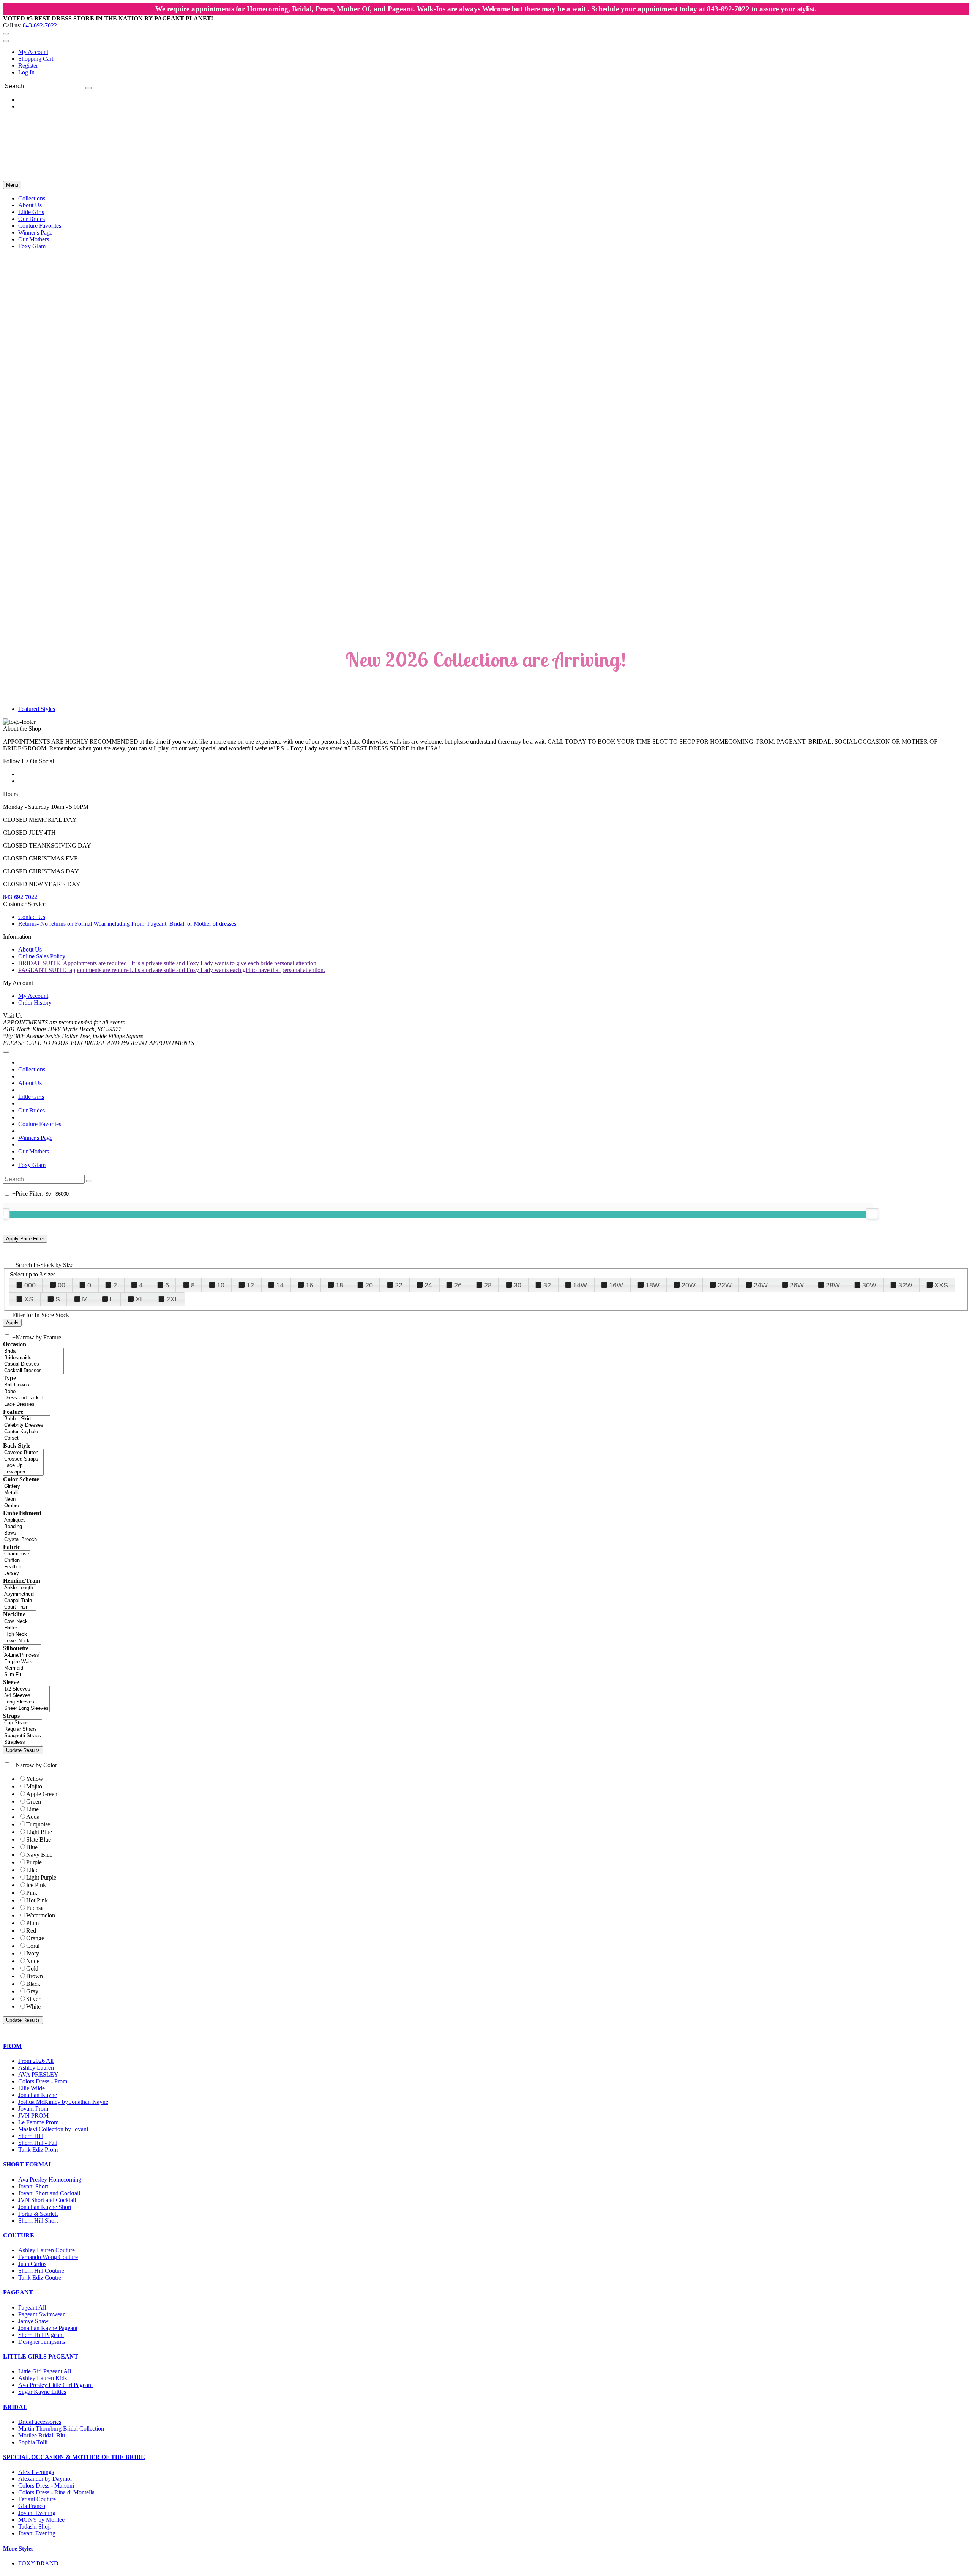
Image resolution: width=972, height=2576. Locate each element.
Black (33, 1984)
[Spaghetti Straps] (23, 1736)
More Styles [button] (18, 2548)
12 (250, 1285)
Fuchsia (36, 1908)
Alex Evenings (36, 2472)
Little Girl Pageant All (45, 2371)
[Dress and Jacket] (24, 1398)
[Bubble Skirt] (27, 1419)
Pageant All (32, 2307)
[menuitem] (494, 52)
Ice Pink (36, 1885)
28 (488, 1285)
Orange (35, 1938)
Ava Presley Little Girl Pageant (55, 2385)
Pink (32, 1893)
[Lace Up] (23, 1466)
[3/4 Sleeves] (26, 1696)
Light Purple (41, 1877)
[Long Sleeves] (26, 1702)
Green (34, 1802)
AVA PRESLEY (38, 2074)
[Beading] (21, 1527)
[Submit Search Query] (89, 1181)
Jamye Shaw (33, 2321)
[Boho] (24, 1392)
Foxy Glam (32, 1165)
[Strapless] (23, 1742)
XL (140, 1299)
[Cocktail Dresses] (33, 1371)
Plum (32, 1923)
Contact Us (32, 917)
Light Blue (39, 1832)
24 (428, 1285)
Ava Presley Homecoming (50, 2180)
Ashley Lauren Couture (47, 2250)
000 (30, 1285)
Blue (32, 1847)
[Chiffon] (17, 1561)
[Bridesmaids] (33, 1358)
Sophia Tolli (33, 2442)
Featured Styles (37, 709)
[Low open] (23, 1472)
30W (869, 1285)
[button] (32, 198)
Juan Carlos (32, 2264)
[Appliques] (21, 1520)
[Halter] (22, 1628)
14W (580, 1285)
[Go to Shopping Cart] (6, 34)
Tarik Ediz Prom (38, 2150)
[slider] (873, 1214)
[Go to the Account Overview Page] (6, 41)
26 (458, 1285)
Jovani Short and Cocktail (49, 2193)
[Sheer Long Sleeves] (26, 1709)
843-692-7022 (40, 25)
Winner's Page (35, 1138)
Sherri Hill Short (38, 2221)
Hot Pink (37, 1900)
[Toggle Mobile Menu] (6, 1052)
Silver (33, 1999)
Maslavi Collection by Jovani (53, 2129)
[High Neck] (22, 1635)
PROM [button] (12, 2046)
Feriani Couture (37, 2499)
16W (616, 1285)
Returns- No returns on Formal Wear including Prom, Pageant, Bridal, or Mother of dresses (127, 924)
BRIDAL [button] (15, 2407)
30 (518, 1285)
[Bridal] (33, 1351)
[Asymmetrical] (20, 1594)
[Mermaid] (22, 1668)
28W (833, 1285)
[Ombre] (13, 1506)
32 (547, 1285)
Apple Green (42, 1794)
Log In (26, 72)
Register (28, 65)
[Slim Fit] (22, 1675)
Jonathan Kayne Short (45, 2207)
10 (221, 1285)
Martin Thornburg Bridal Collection (61, 2429)
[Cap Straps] (23, 1723)
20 (369, 1285)
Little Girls (31, 1097)
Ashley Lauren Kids (43, 2378)
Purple (34, 1862)
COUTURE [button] (19, 2235)
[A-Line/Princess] (22, 1655)
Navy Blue (39, 1855)
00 (62, 1285)
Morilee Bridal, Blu (42, 2435)
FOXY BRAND (38, 2563)
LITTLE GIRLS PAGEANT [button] (41, 2356)
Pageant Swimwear (41, 2314)
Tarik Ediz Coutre (40, 2277)
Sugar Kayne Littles (42, 2392)
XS (29, 1299)
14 (280, 1285)
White (33, 2006)
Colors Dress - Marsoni (46, 2485)
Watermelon (41, 1915)
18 (339, 1285)
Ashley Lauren (36, 2068)
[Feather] (17, 1567)
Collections (32, 1069)
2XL (172, 1299)
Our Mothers (34, 1151)
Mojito (34, 1786)
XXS (941, 1285)
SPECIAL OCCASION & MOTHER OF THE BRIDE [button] (74, 2457)
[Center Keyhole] (27, 1432)
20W (689, 1285)
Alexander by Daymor (45, 2479)
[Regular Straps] (23, 1729)
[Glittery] (13, 1487)
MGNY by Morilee (41, 2520)
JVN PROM (33, 2115)
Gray (32, 1991)
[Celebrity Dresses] (27, 1425)
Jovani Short (33, 2186)
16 (309, 1285)
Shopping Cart (36, 59)
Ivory (33, 1953)
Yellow (35, 1779)
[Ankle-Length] (20, 1588)
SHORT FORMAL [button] (28, 2164)
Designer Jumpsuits (42, 2342)
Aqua (33, 1817)
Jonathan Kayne (38, 2095)
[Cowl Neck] (22, 1622)
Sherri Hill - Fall (38, 2143)
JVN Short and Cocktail (47, 2200)
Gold (32, 1969)
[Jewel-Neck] (22, 1641)
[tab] (486, 2046)
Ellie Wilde (32, 2088)
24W (761, 1285)
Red (31, 1931)
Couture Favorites (40, 1124)
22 (399, 1285)
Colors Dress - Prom (43, 2081)
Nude (33, 1961)
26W (797, 1285)
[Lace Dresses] (24, 1405)
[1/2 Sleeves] (26, 1689)
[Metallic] (13, 1493)
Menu (12, 185)
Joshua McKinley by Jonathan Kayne (63, 2102)
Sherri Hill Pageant (41, 2335)
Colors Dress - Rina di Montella (56, 2492)
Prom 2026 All (36, 2061)
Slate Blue (39, 1839)
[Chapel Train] (20, 1601)
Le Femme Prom (38, 2122)
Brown (35, 1976)
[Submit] (88, 88)
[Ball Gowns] (24, 1385)
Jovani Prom (33, 2109)
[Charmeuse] (17, 1554)
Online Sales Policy (42, 956)
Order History (35, 1003)
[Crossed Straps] (23, 1459)
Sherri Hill (31, 2136)
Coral (33, 1946)
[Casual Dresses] (33, 1364)
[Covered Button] (23, 1453)
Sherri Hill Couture (41, 2271)
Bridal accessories (40, 2422)
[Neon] (13, 1499)
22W (725, 1285)
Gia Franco (32, 2506)
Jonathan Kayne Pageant (48, 2328)
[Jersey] (17, 1573)
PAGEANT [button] (18, 2292)
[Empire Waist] (22, 1662)
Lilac (32, 1870)
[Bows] (21, 1533)
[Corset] (27, 1438)
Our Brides (32, 1110)
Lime (32, 1809)
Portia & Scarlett (38, 2214)
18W (652, 1285)
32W (905, 1285)
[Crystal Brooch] (21, 1540)
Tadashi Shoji (35, 2526)
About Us (30, 949)
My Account (33, 52)
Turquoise (38, 1824)
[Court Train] (20, 1607)
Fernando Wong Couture (48, 2257)
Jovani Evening (37, 2513)
